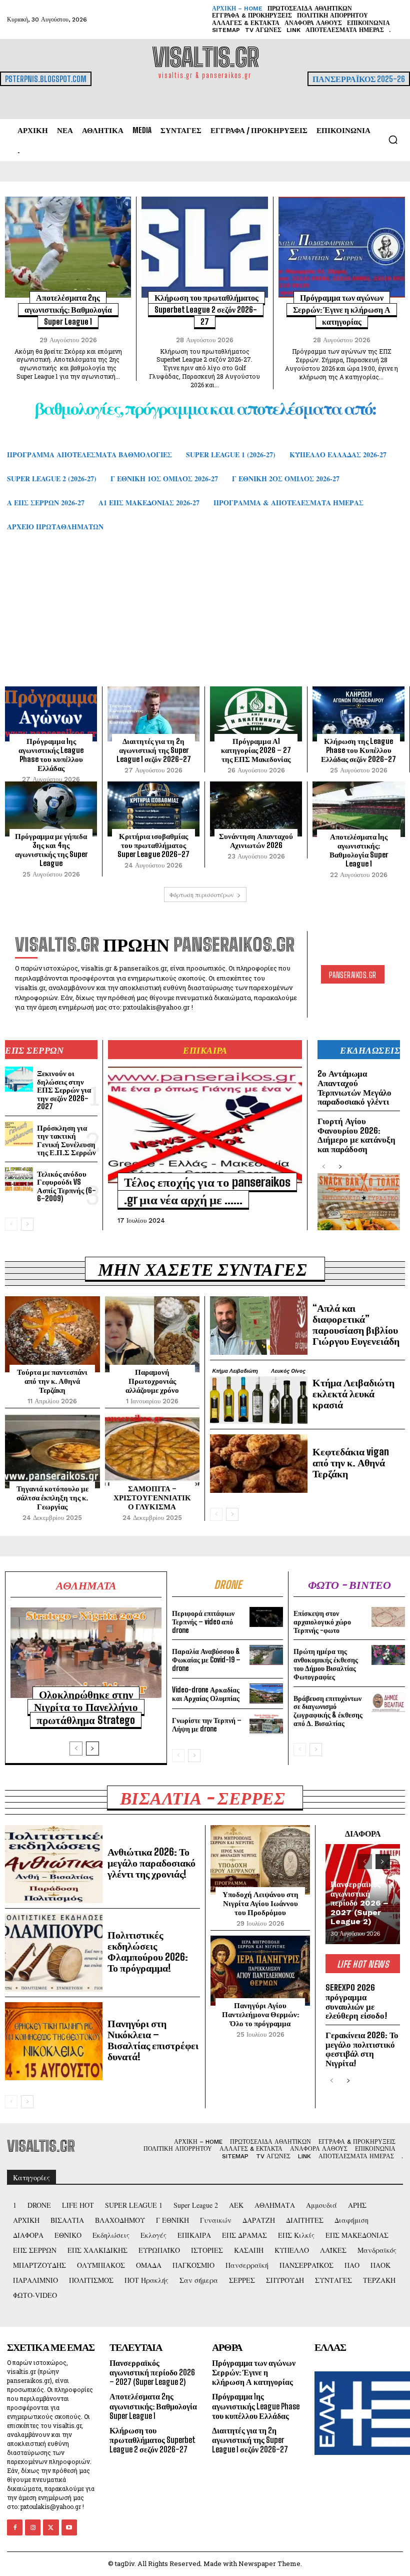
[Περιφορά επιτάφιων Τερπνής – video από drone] (266, 1617)
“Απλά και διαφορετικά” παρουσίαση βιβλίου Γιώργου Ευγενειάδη (356, 1324)
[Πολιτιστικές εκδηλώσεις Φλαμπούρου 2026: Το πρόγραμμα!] (54, 1953)
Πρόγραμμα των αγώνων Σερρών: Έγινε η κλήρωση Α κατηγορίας (342, 309)
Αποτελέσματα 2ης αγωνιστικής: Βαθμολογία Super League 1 (68, 309)
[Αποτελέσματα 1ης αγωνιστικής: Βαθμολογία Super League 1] (359, 809)
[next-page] (27, 1224)
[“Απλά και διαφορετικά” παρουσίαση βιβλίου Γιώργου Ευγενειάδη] (259, 1326)
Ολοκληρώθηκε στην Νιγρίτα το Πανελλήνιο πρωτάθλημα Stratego (86, 1707)
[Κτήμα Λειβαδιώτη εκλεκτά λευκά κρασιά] (259, 1395)
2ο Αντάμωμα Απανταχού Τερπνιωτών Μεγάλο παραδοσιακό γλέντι (354, 1087)
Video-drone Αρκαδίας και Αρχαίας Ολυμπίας (206, 1694)
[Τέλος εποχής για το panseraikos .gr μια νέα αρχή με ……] (205, 1125)
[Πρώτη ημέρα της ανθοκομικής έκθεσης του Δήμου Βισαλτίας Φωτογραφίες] (388, 1655)
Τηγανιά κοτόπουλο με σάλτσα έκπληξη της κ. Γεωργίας (52, 1497)
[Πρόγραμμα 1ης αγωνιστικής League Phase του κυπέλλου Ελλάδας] (51, 714)
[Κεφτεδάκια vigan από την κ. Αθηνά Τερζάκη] (259, 1464)
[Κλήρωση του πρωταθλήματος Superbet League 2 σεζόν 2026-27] (204, 247)
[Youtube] (69, 2527)
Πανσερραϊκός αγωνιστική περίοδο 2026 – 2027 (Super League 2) (359, 1903)
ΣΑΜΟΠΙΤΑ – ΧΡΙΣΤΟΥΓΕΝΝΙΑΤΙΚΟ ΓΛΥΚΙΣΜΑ (152, 1497)
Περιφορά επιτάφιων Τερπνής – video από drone (203, 1622)
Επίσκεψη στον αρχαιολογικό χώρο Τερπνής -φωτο (322, 1622)
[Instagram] (33, 2527)
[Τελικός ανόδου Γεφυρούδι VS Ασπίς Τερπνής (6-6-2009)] (19, 1180)
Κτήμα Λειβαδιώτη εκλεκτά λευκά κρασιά (353, 1393)
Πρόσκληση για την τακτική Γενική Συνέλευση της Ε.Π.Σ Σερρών (66, 1140)
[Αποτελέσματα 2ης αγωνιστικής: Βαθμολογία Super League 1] (68, 247)
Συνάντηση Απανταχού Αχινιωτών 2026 (256, 840)
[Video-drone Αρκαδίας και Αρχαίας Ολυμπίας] (266, 1693)
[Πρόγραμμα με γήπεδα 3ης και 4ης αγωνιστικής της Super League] (51, 809)
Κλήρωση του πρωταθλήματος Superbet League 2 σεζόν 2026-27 (206, 309)
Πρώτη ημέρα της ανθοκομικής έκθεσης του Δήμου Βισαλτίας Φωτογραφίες (326, 1664)
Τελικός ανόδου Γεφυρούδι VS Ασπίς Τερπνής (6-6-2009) (66, 1186)
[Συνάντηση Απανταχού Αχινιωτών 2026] (256, 809)
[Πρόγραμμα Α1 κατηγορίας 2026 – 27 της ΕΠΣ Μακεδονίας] (256, 714)
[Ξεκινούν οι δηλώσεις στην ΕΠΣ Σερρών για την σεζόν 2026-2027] (19, 1079)
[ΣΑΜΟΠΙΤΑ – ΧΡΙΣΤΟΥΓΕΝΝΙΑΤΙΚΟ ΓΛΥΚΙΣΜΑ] (152, 1451)
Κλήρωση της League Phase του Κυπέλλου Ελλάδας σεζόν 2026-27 (358, 750)
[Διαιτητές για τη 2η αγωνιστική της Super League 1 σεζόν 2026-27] (153, 714)
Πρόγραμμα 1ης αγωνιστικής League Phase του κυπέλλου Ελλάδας (51, 754)
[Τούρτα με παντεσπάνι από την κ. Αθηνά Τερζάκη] (52, 1334)
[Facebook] (15, 2527)
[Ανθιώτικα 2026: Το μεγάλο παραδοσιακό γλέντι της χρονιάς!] (54, 1864)
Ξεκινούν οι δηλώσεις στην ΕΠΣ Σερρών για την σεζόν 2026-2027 (64, 1090)
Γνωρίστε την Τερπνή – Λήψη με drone (207, 1725)
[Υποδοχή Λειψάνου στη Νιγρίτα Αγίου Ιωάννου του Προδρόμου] (260, 1860)
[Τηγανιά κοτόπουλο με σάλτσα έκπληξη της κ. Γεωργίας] (52, 1451)
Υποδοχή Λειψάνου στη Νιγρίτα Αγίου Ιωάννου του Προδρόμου (260, 1903)
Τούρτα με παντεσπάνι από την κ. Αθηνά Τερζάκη (52, 1381)
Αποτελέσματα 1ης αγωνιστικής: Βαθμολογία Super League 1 (359, 850)
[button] (393, 140)
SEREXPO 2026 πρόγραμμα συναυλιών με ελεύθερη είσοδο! (356, 2001)
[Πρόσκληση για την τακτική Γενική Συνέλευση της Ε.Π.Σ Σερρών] (19, 1134)
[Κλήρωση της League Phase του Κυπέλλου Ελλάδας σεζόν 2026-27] (358, 714)
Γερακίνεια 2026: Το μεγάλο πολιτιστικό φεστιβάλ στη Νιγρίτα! (362, 2049)
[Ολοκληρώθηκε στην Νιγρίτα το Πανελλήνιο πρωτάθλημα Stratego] (86, 1653)
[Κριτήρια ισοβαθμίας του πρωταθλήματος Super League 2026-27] (153, 809)
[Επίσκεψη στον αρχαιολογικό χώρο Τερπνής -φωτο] (388, 1617)
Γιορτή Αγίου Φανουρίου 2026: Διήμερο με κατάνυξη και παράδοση (356, 1135)
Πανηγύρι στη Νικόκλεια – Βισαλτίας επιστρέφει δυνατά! (153, 2040)
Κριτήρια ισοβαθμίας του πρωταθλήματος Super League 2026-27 (153, 845)
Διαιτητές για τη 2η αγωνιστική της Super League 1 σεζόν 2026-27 (154, 750)
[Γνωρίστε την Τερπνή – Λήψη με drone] (266, 1724)
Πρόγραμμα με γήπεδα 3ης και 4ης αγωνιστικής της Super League (51, 849)
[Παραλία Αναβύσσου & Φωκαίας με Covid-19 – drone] (266, 1655)
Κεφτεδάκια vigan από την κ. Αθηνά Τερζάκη (351, 1462)
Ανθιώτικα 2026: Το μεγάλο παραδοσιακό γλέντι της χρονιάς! (151, 1863)
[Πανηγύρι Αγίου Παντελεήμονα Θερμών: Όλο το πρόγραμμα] (260, 1971)
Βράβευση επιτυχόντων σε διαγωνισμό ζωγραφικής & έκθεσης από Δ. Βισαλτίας (328, 1711)
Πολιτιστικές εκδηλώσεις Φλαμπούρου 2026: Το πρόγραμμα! (148, 1951)
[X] (51, 2527)
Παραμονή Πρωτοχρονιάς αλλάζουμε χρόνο (152, 1381)
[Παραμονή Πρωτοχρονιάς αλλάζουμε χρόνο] (152, 1334)
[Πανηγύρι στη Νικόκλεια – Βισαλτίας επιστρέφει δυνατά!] (54, 2041)
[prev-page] (11, 1224)
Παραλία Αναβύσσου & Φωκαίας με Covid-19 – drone (206, 1660)
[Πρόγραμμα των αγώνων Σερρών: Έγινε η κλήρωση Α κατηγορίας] (342, 247)
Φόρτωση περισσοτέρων (202, 895)
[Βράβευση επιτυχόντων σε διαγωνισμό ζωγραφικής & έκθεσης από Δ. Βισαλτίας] (388, 1702)
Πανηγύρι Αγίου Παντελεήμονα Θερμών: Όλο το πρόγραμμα (260, 2014)
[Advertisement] (205, 619)
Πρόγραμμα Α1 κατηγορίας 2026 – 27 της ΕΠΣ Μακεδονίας (256, 750)
